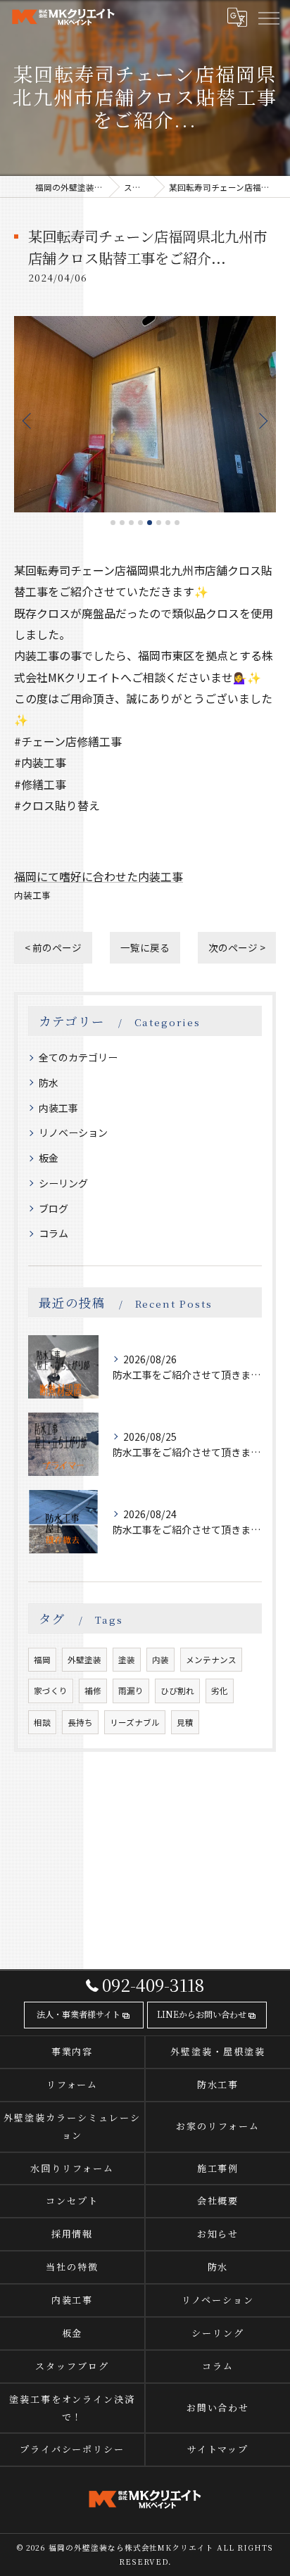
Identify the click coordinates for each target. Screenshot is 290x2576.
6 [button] (159, 523)
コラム (53, 1233)
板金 (49, 1158)
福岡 (42, 1660)
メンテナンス (211, 1660)
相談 (42, 1722)
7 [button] (168, 523)
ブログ (53, 1208)
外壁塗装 (84, 1660)
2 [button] (122, 523)
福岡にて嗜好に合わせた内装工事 (99, 876)
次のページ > (237, 947)
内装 (160, 1660)
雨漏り (131, 1691)
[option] (145, 414)
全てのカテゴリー (78, 1057)
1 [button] (113, 523)
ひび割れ (177, 1691)
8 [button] (177, 523)
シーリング (63, 1183)
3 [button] (131, 523)
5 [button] (150, 523)
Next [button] (262, 420)
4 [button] (140, 523)
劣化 (220, 1691)
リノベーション (73, 1132)
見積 (185, 1722)
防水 (49, 1082)
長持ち (80, 1722)
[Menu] (268, 18)
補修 (93, 1691)
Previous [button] (28, 420)
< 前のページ (53, 947)
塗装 (127, 1660)
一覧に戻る (145, 947)
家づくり (51, 1691)
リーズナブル (135, 1722)
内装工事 (32, 895)
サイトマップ (218, 2449)
